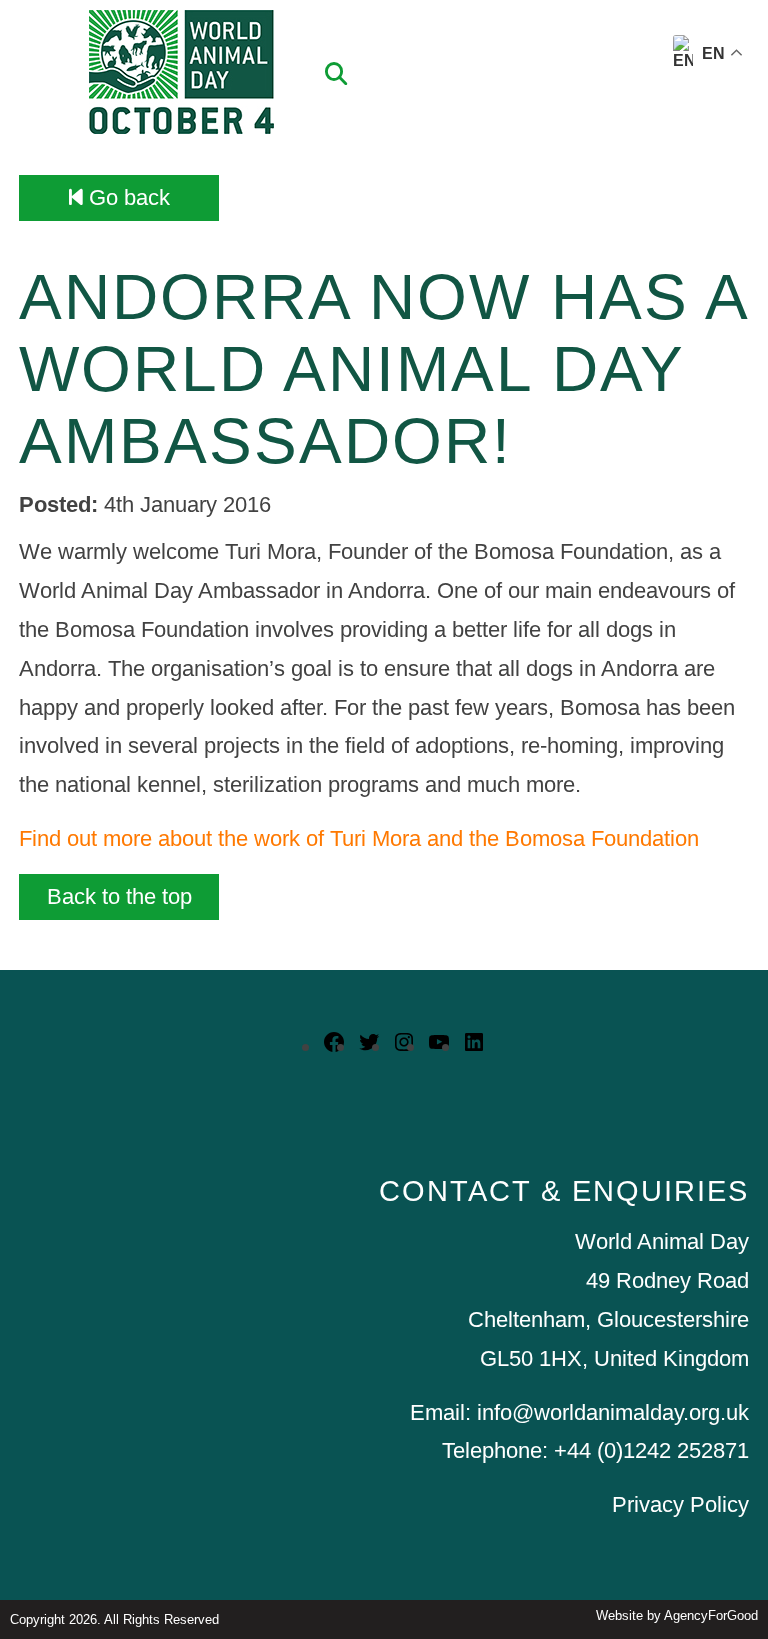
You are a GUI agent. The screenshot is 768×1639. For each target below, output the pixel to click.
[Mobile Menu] (39, 55)
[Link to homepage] (181, 75)
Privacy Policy (680, 1504)
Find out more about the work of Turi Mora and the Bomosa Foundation (359, 838)
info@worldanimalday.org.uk (613, 1412)
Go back (126, 197)
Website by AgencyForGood (677, 1615)
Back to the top (119, 896)
